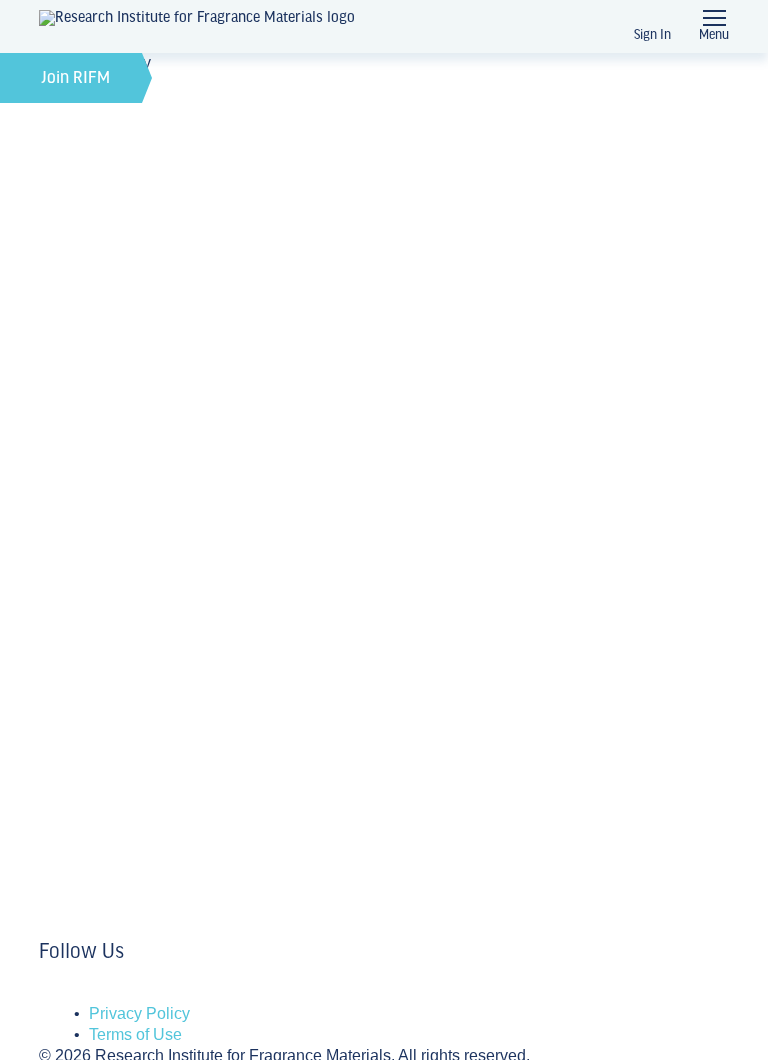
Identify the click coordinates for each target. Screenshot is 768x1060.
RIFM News (88, 541)
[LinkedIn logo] (45, 992)
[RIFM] (197, 27)
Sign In (652, 35)
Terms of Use (135, 1034)
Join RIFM (76, 79)
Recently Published (121, 807)
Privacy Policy (139, 1013)
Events (68, 684)
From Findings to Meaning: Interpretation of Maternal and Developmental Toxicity (324, 749)
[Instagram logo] (57, 992)
